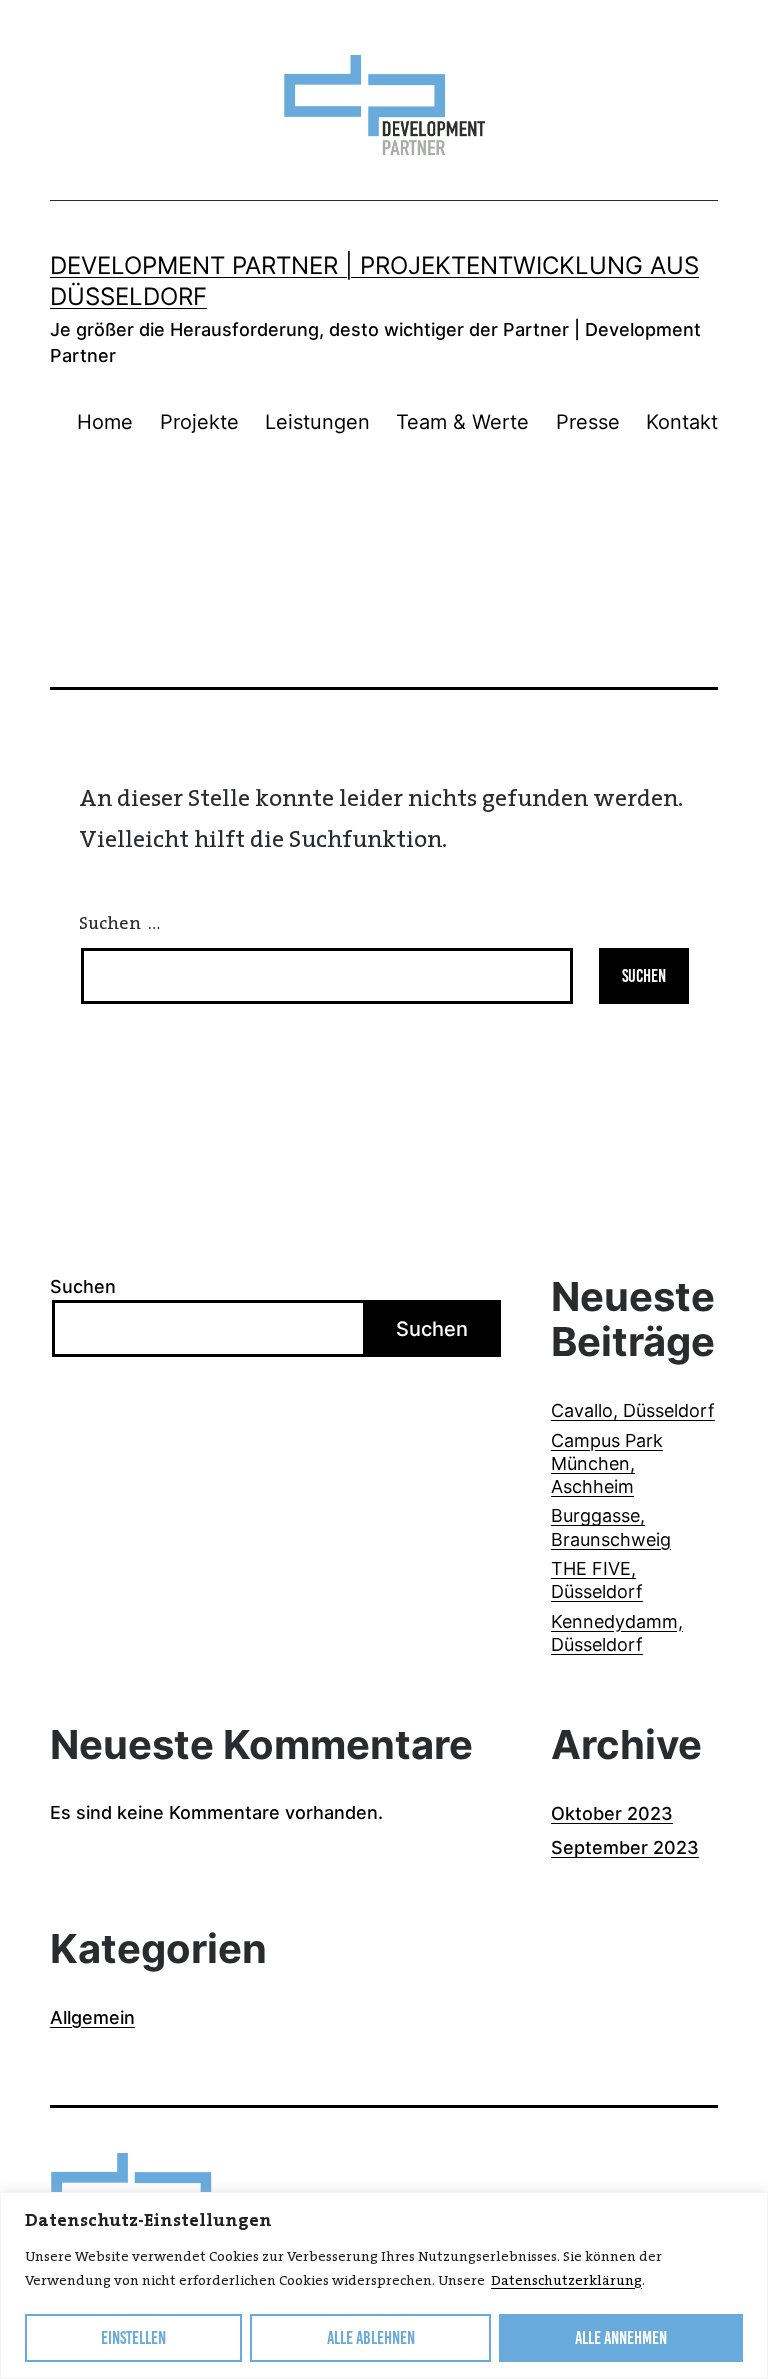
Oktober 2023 (612, 1813)
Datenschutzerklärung (566, 2281)
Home (105, 422)
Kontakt (682, 422)
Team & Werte (462, 422)
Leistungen (317, 422)
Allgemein (92, 2017)
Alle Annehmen (621, 2338)
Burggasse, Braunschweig (611, 1527)
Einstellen (133, 2338)
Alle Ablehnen (371, 2338)
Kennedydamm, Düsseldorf (617, 1633)
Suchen (83, 1286)
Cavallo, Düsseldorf (633, 1410)
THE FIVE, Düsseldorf (597, 1580)
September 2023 (625, 1847)
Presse (588, 422)
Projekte (199, 422)
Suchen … (119, 924)
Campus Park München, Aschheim (607, 1464)
